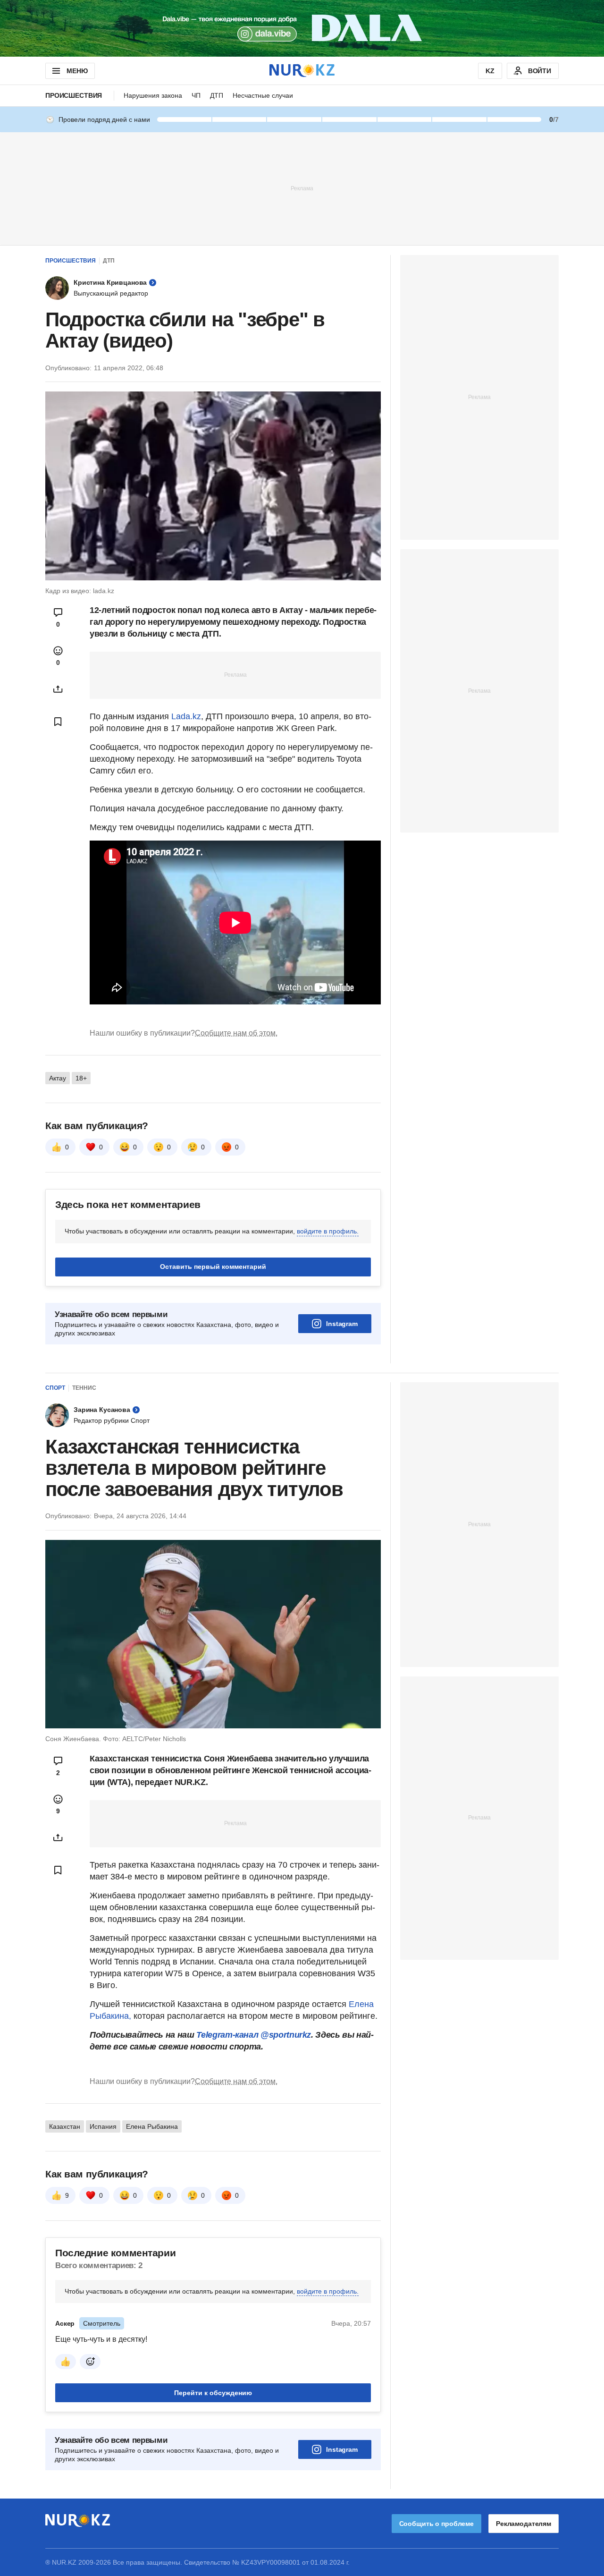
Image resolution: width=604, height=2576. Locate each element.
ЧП (196, 95)
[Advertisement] (302, 188)
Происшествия (74, 95)
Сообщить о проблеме (436, 2524)
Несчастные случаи (263, 95)
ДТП (217, 95)
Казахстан (65, 2126)
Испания (103, 2126)
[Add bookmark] (58, 722)
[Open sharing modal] (58, 689)
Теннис (84, 1388)
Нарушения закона (153, 95)
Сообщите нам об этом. (236, 1033)
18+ (81, 1078)
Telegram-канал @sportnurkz (254, 2035)
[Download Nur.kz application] (302, 28)
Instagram (342, 1324)
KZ (490, 71)
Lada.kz (186, 716)
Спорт (55, 1388)
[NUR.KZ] (302, 71)
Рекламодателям (524, 2524)
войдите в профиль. (328, 1231)
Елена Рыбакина (152, 2126)
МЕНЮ (77, 71)
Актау (58, 1078)
